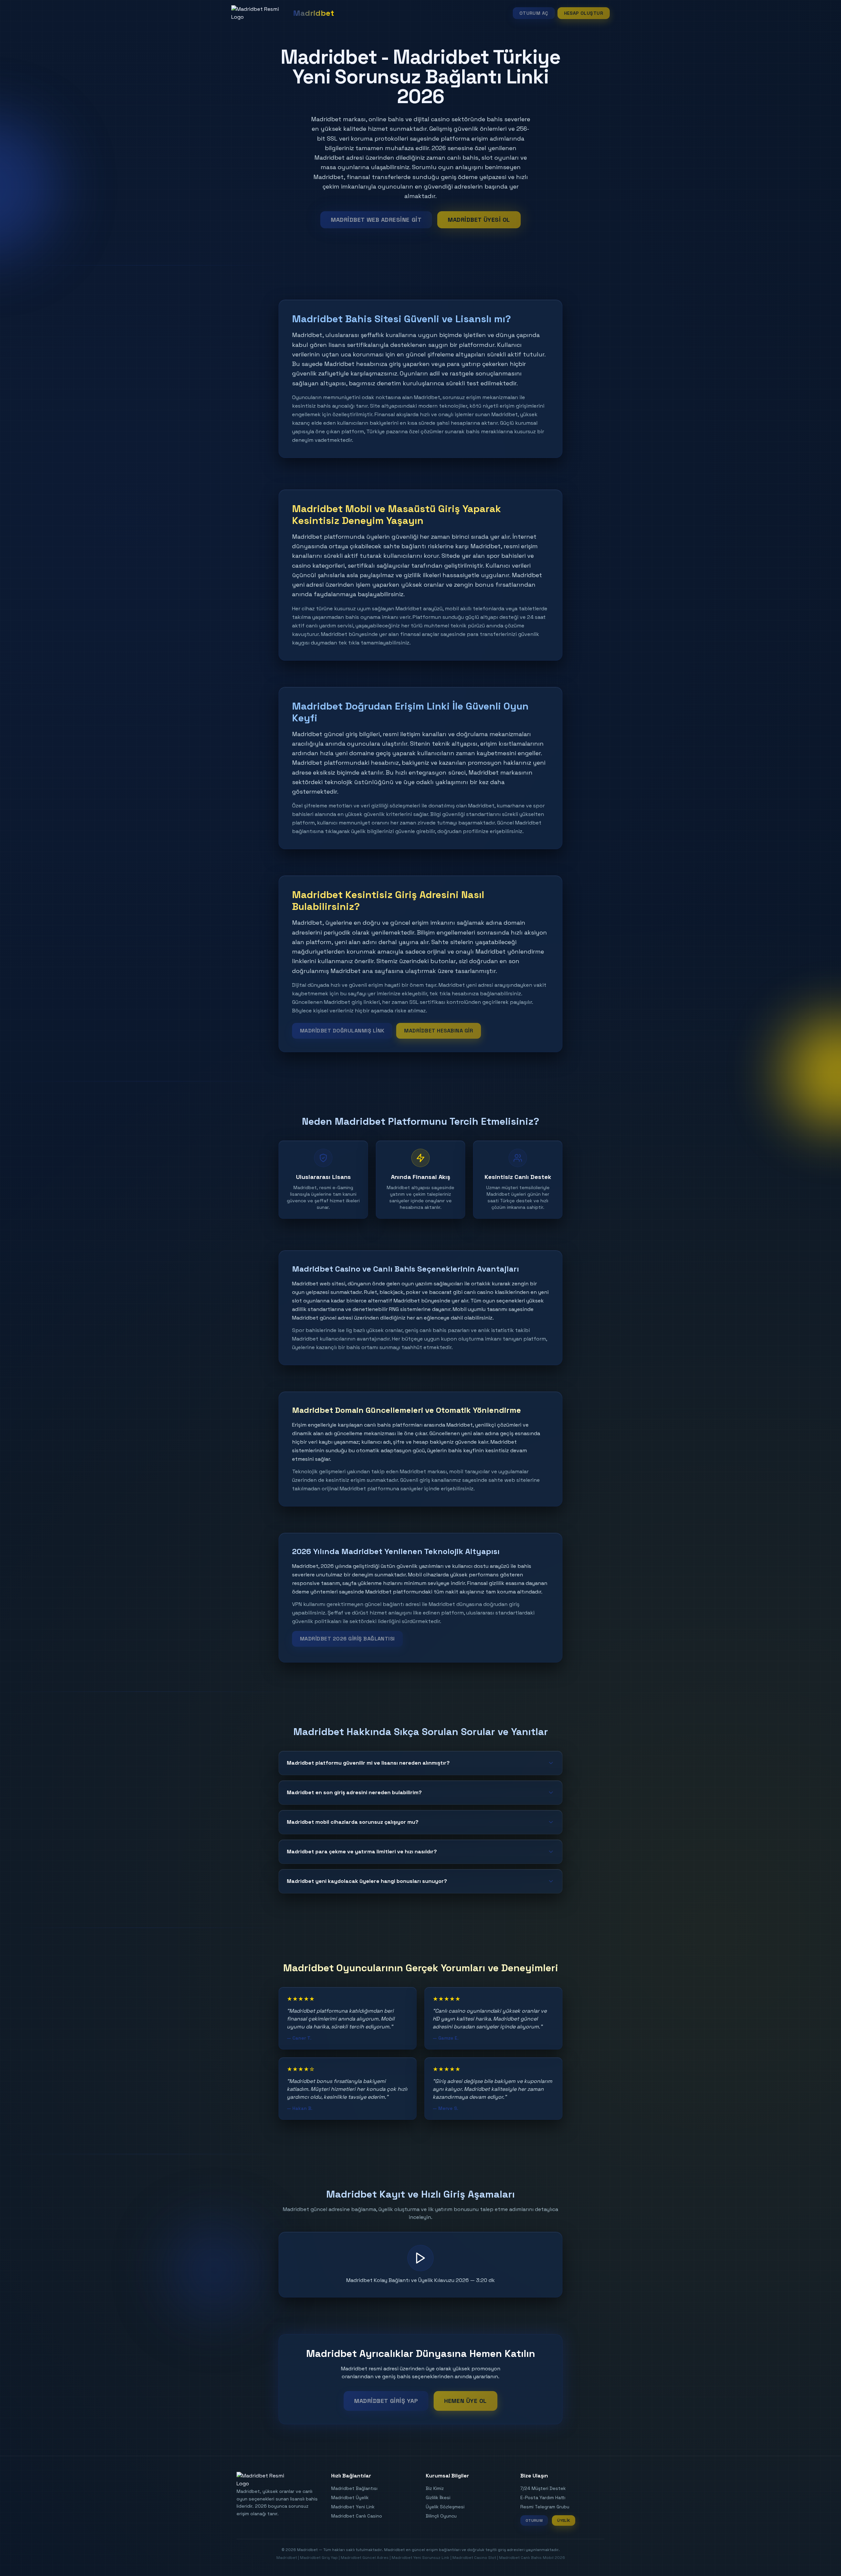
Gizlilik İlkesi (438, 2497)
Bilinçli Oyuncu (441, 2516)
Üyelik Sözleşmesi (445, 2507)
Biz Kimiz (435, 2488)
